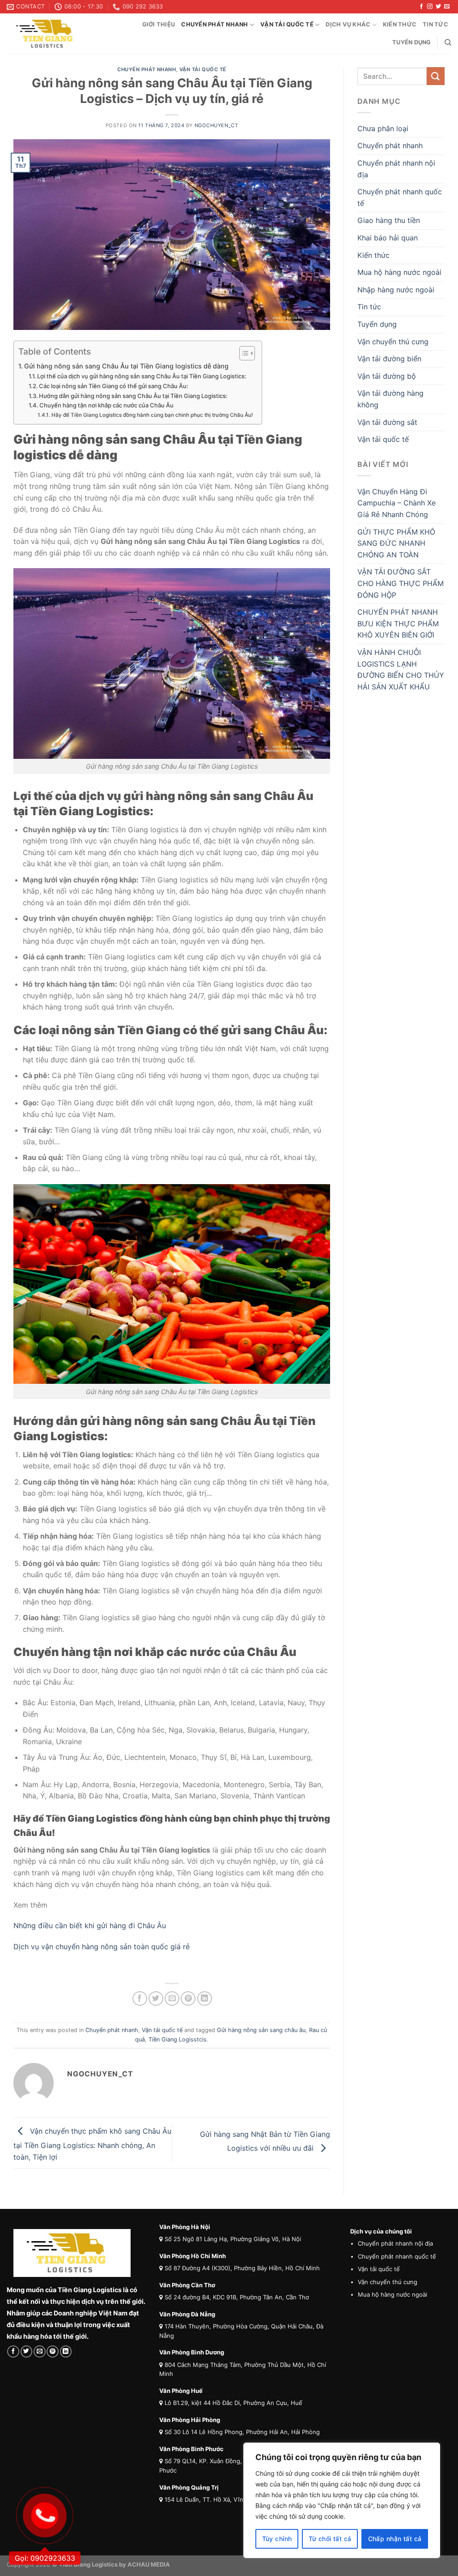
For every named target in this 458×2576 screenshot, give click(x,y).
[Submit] (436, 76)
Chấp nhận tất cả (395, 2539)
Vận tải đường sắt (387, 422)
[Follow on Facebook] (421, 7)
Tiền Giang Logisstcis (178, 2039)
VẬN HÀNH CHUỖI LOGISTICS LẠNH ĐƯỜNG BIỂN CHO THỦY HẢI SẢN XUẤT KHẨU (401, 670)
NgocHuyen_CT (216, 125)
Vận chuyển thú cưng (393, 342)
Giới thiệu (159, 24)
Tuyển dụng (412, 42)
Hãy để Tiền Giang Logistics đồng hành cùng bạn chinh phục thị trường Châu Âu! (152, 415)
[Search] (448, 43)
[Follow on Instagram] (430, 7)
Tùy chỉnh (277, 2539)
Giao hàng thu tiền (389, 220)
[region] (342, 2500)
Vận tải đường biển (389, 359)
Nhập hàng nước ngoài (396, 290)
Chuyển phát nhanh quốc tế (400, 197)
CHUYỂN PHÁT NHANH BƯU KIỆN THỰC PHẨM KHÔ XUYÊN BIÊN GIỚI (398, 623)
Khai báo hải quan (388, 238)
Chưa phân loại (383, 128)
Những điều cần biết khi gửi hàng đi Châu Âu (90, 1926)
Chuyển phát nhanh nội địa (396, 169)
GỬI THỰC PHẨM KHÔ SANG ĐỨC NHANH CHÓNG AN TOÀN (396, 543)
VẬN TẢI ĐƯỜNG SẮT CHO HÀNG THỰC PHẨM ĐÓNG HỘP (401, 583)
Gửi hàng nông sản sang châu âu (261, 2030)
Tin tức (435, 24)
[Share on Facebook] (140, 1999)
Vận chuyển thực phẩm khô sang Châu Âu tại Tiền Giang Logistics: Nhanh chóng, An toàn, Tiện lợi (92, 2144)
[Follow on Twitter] (438, 7)
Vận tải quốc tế (287, 24)
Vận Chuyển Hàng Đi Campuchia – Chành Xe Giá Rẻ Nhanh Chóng (397, 503)
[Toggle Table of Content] (243, 353)
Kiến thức (400, 24)
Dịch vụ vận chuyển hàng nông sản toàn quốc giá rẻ (102, 1947)
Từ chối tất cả (330, 2539)
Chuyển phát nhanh (214, 24)
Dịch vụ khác (348, 24)
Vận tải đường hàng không (390, 399)
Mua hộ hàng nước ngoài (399, 272)
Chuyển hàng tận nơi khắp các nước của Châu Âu (106, 405)
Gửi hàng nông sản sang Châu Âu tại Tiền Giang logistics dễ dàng (126, 366)
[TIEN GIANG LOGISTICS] (49, 34)
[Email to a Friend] (172, 1999)
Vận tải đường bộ (387, 376)
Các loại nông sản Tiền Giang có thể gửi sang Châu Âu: (114, 386)
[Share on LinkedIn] (205, 1999)
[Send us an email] (447, 7)
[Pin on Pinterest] (188, 1999)
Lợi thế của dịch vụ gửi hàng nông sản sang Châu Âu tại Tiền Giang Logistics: (142, 376)
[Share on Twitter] (156, 1999)
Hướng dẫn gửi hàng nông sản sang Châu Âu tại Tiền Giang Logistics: (133, 396)
